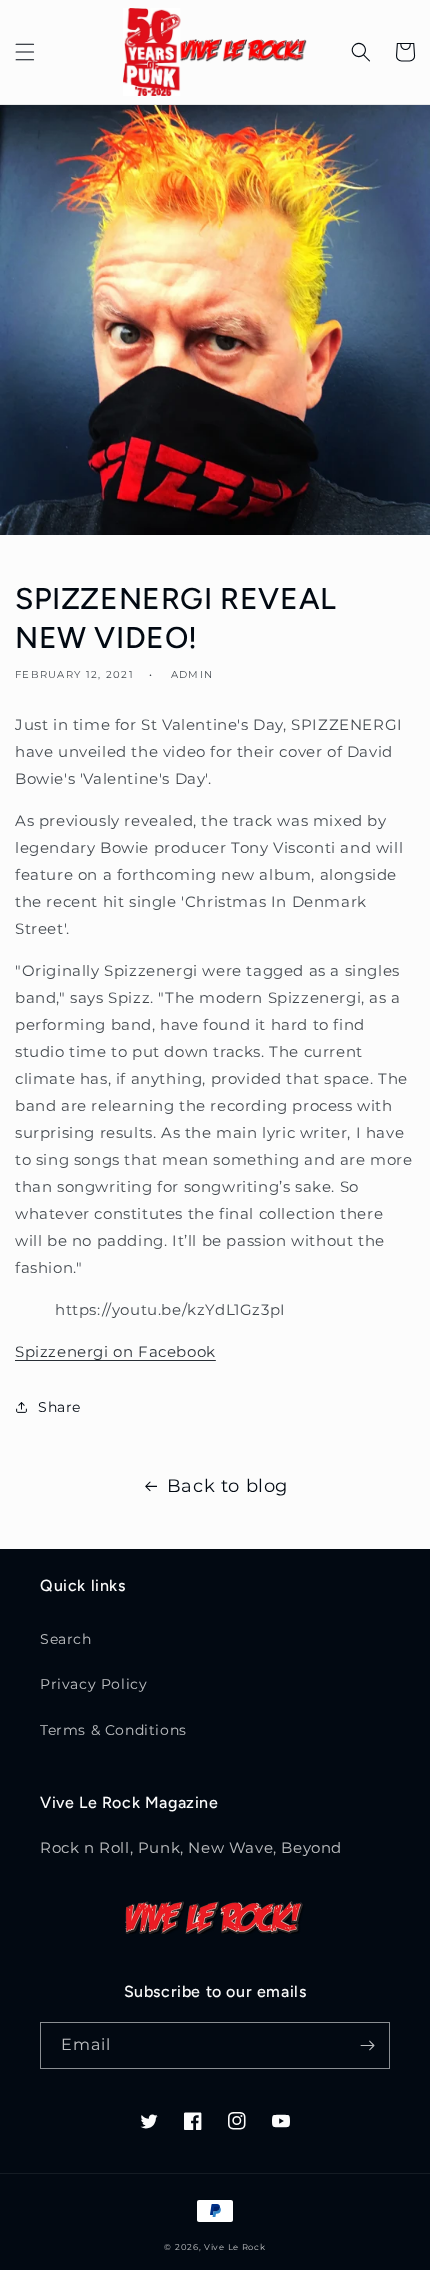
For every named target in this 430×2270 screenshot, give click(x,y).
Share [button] (59, 1407)
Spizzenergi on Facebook (115, 1351)
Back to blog (227, 1486)
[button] (25, 52)
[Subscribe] (367, 2045)
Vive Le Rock (234, 2247)
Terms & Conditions (113, 1730)
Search (66, 1639)
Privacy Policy (93, 1684)
